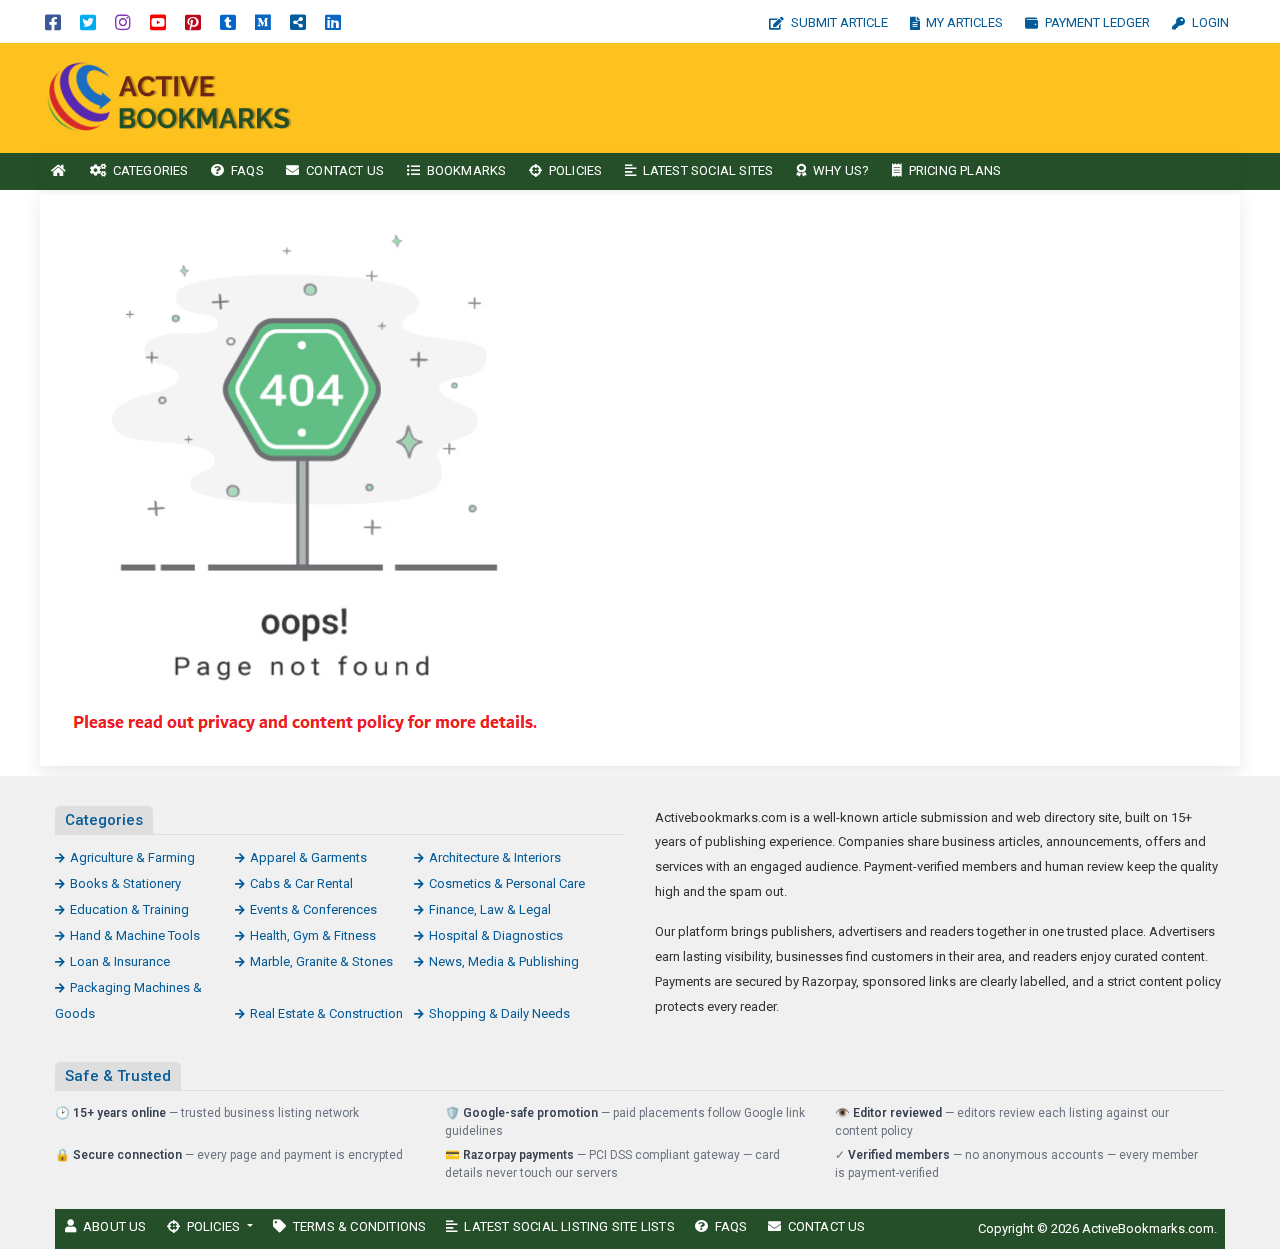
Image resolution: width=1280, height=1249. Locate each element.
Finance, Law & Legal (490, 909)
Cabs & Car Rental (301, 883)
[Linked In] (333, 21)
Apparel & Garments (308, 857)
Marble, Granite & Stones (321, 961)
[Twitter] (88, 21)
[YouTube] (158, 21)
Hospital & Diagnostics (496, 935)
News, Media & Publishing (504, 961)
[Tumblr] (228, 21)
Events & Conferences (313, 909)
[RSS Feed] (298, 21)
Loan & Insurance (120, 961)
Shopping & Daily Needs (499, 1013)
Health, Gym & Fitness (313, 935)
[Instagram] (123, 21)
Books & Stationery (125, 883)
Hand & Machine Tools (135, 935)
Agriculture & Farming (132, 857)
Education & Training (129, 909)
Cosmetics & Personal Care (507, 883)
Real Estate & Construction (326, 1013)
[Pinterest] (193, 21)
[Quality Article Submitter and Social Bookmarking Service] (175, 96)
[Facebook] (53, 21)
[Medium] (263, 21)
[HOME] (59, 171)
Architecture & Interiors (495, 857)
